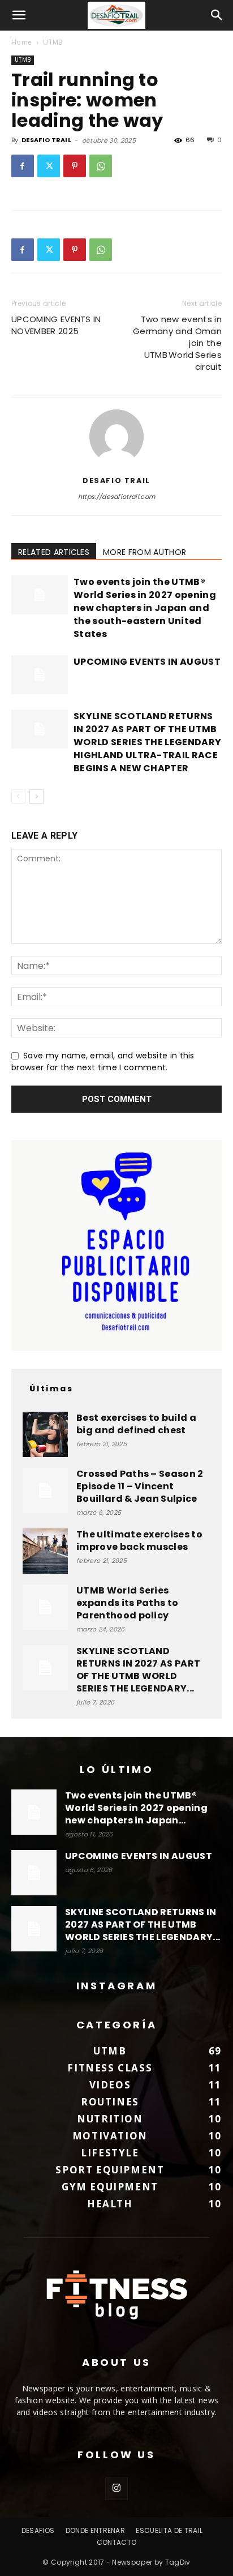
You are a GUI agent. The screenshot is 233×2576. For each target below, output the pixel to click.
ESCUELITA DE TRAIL (169, 2530)
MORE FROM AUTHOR (144, 552)
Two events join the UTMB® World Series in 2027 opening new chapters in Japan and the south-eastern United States (145, 608)
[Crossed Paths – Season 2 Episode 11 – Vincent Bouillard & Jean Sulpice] (45, 1490)
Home (21, 42)
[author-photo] (116, 464)
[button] (19, 15)
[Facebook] (23, 166)
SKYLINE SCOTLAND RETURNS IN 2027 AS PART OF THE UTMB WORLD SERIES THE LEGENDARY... (138, 1670)
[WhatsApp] (101, 166)
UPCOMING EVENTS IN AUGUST (147, 662)
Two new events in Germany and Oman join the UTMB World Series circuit (177, 343)
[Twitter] (49, 166)
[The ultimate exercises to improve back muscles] (45, 1551)
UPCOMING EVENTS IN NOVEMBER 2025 (56, 325)
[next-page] (36, 796)
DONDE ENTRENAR (95, 2530)
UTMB (53, 42)
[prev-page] (18, 796)
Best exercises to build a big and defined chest (136, 1424)
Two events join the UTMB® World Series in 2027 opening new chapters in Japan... (136, 1808)
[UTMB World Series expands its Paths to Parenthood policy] (45, 1607)
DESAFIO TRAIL (46, 140)
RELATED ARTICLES (54, 552)
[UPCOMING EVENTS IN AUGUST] (40, 675)
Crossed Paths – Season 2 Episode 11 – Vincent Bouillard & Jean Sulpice (140, 1486)
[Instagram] (116, 2489)
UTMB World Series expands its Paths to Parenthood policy (127, 1603)
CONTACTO (117, 2542)
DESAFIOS (38, 2530)
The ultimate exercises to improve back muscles (139, 1541)
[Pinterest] (75, 166)
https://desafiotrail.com (117, 497)
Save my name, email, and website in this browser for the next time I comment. (103, 1062)
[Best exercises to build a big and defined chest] (45, 1434)
